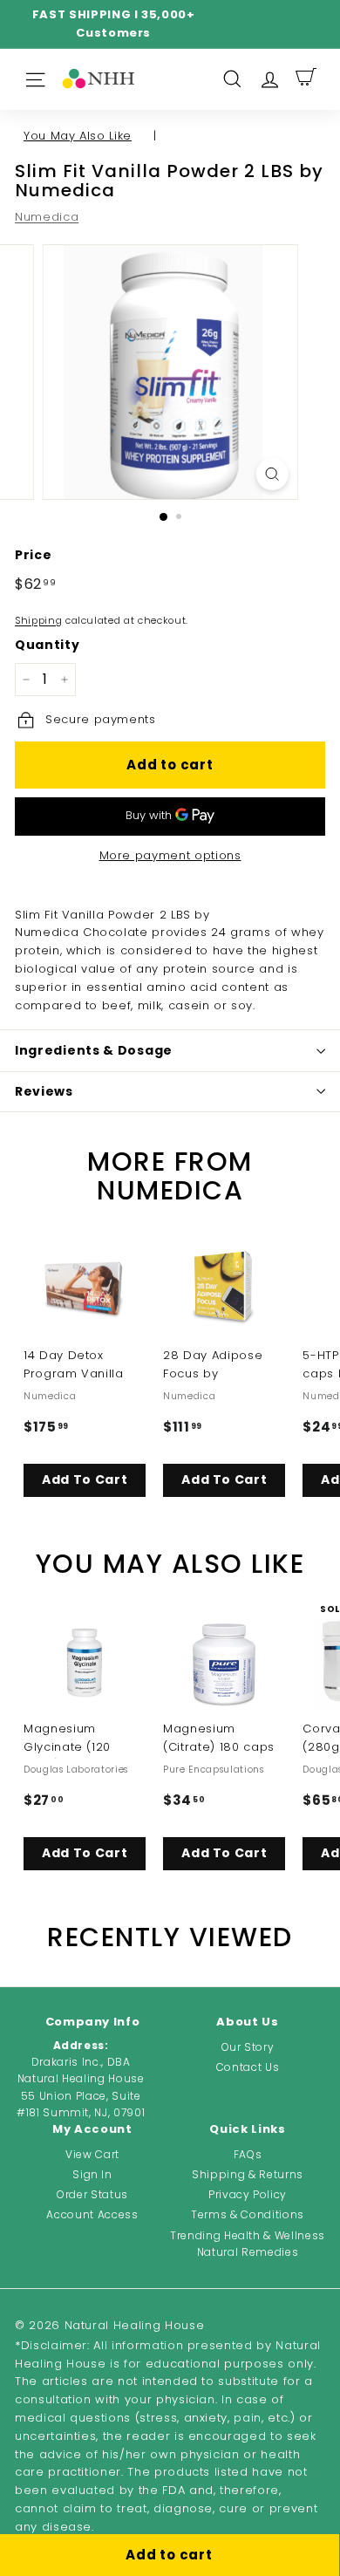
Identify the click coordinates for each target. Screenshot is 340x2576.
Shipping (38, 620)
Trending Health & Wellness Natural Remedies (248, 2244)
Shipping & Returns (248, 2174)
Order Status (92, 2194)
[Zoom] (272, 474)
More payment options (170, 855)
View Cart (92, 2154)
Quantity (47, 645)
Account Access (92, 2214)
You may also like (78, 136)
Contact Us (248, 2067)
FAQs (248, 2154)
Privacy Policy (248, 2194)
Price (33, 555)
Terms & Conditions (248, 2214)
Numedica (47, 217)
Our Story (248, 2047)
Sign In (92, 2174)
